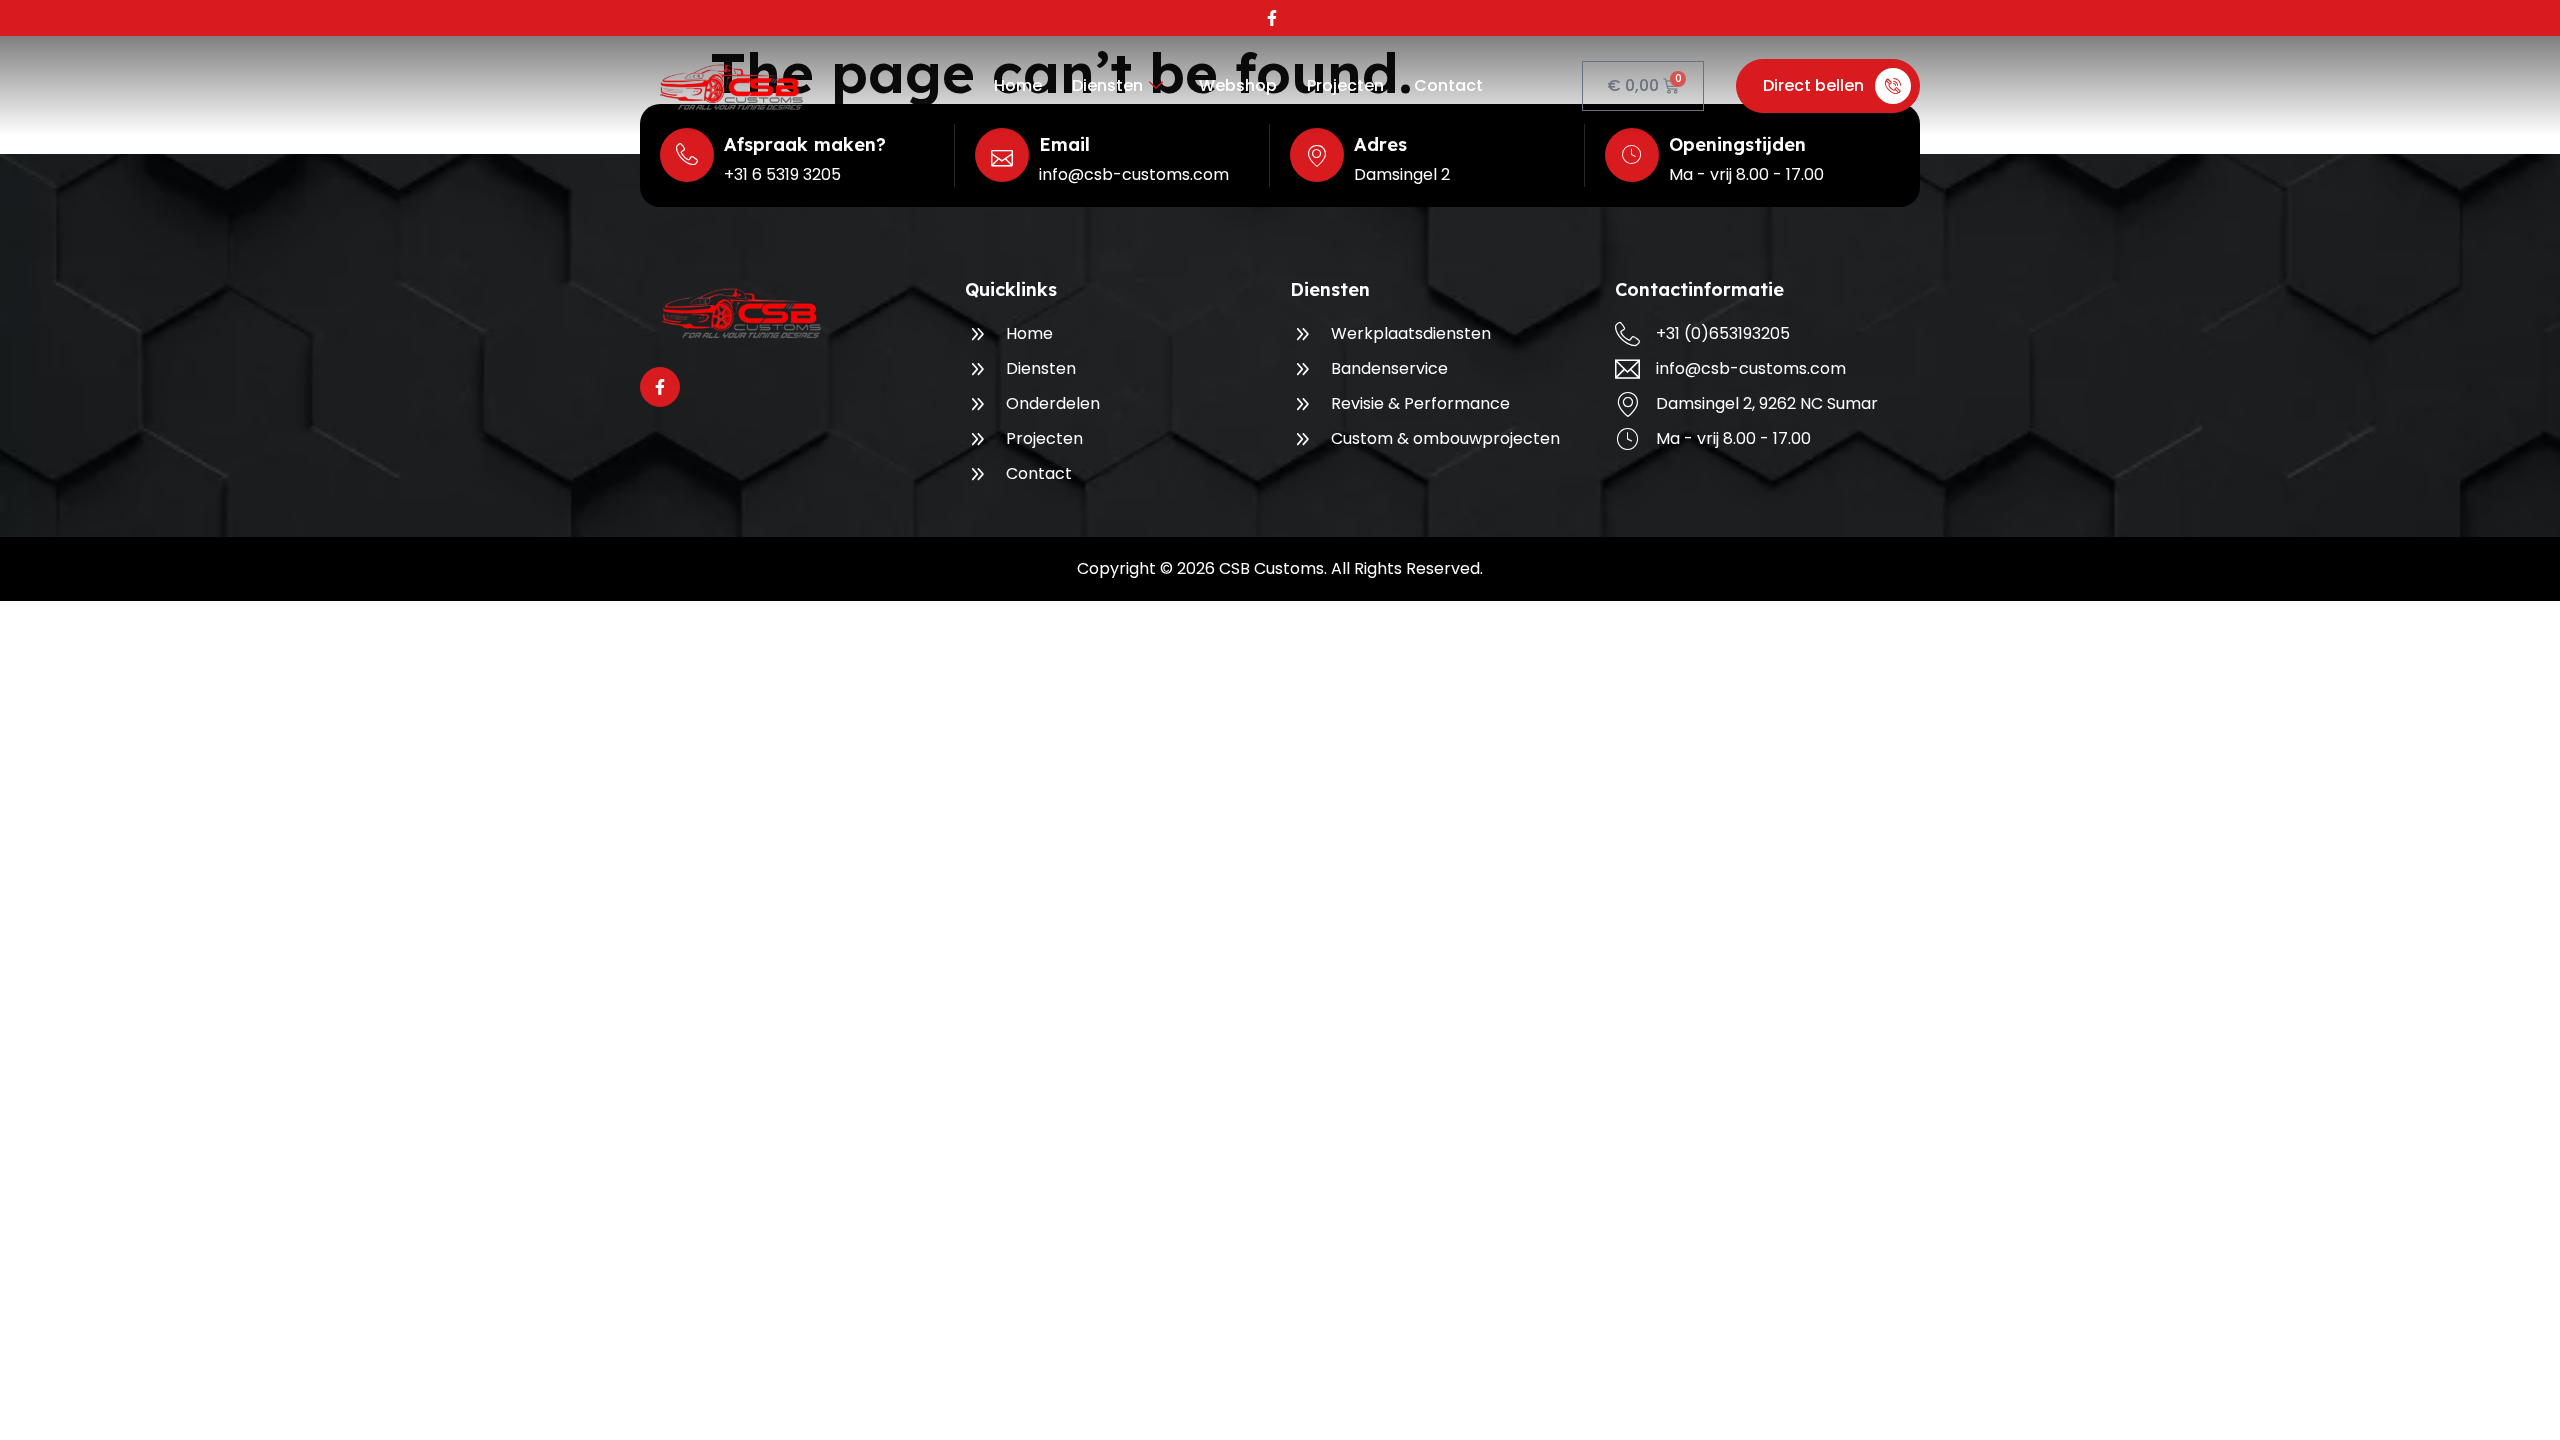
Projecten (1345, 85)
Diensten (1107, 85)
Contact (1448, 85)
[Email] (1002, 155)
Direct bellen (1813, 85)
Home (1018, 85)
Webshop (1238, 85)
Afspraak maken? (805, 144)
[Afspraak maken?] (687, 155)
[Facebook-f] (1272, 18)
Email (1064, 144)
